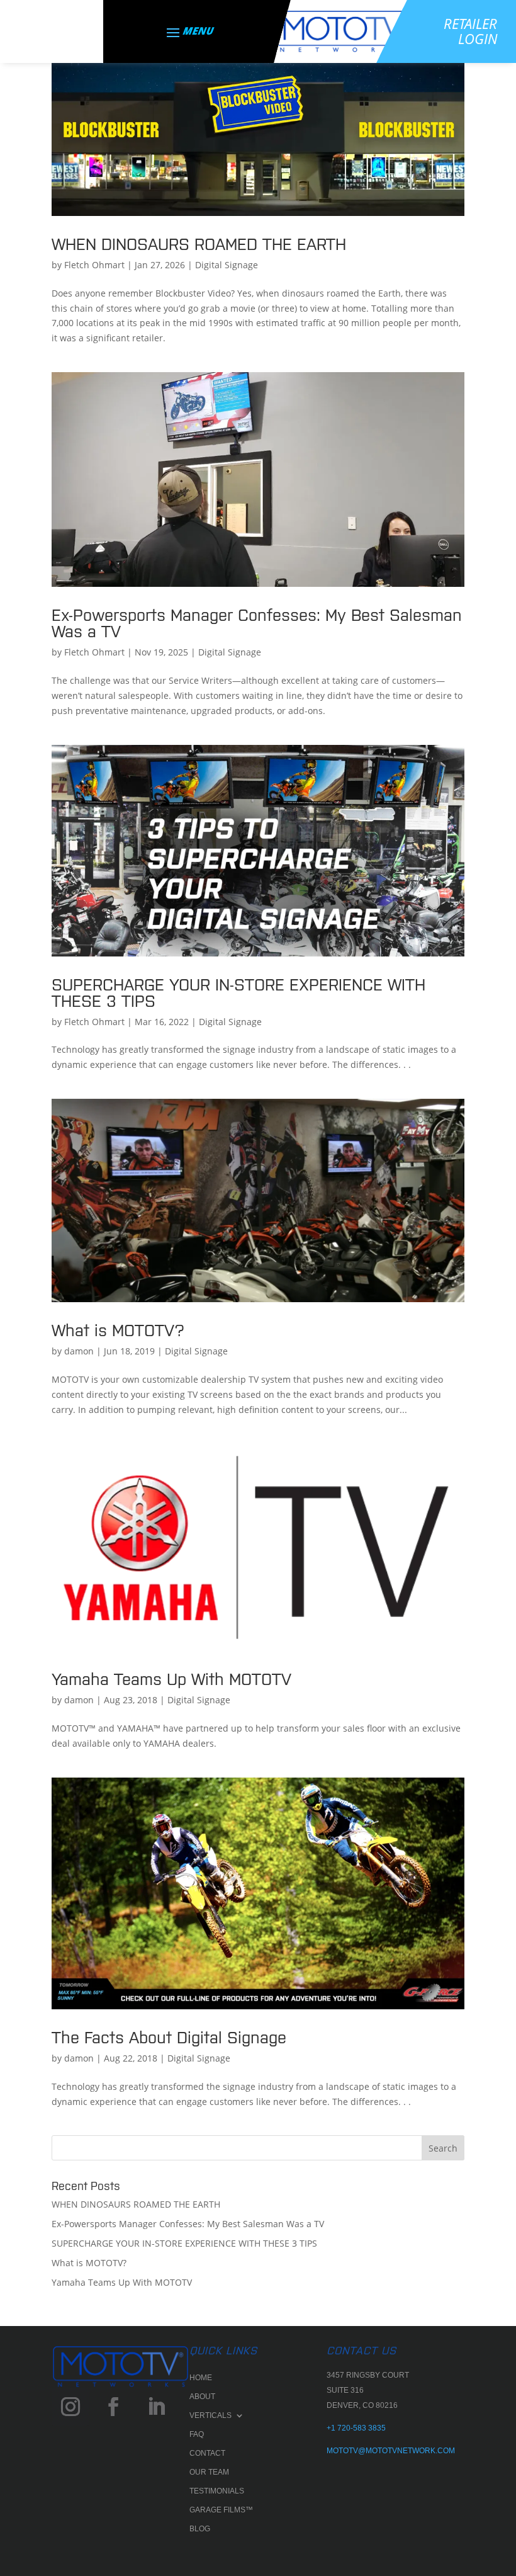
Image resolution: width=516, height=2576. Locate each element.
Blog (200, 2529)
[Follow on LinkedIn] (156, 2407)
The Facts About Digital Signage (169, 2036)
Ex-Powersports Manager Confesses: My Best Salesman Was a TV (257, 622)
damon (79, 1351)
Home (201, 2378)
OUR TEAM (209, 2472)
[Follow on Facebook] (113, 2407)
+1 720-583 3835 (356, 2428)
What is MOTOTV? (118, 1329)
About (202, 2397)
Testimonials (217, 2491)
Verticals (210, 2415)
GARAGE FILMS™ (221, 2510)
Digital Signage (227, 265)
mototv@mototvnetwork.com (391, 2451)
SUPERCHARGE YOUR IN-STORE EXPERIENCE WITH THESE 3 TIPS (238, 991)
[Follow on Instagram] (70, 2407)
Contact (207, 2453)
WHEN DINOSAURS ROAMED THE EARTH (199, 243)
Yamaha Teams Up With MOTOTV (171, 1678)
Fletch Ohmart (94, 265)
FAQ (197, 2434)
